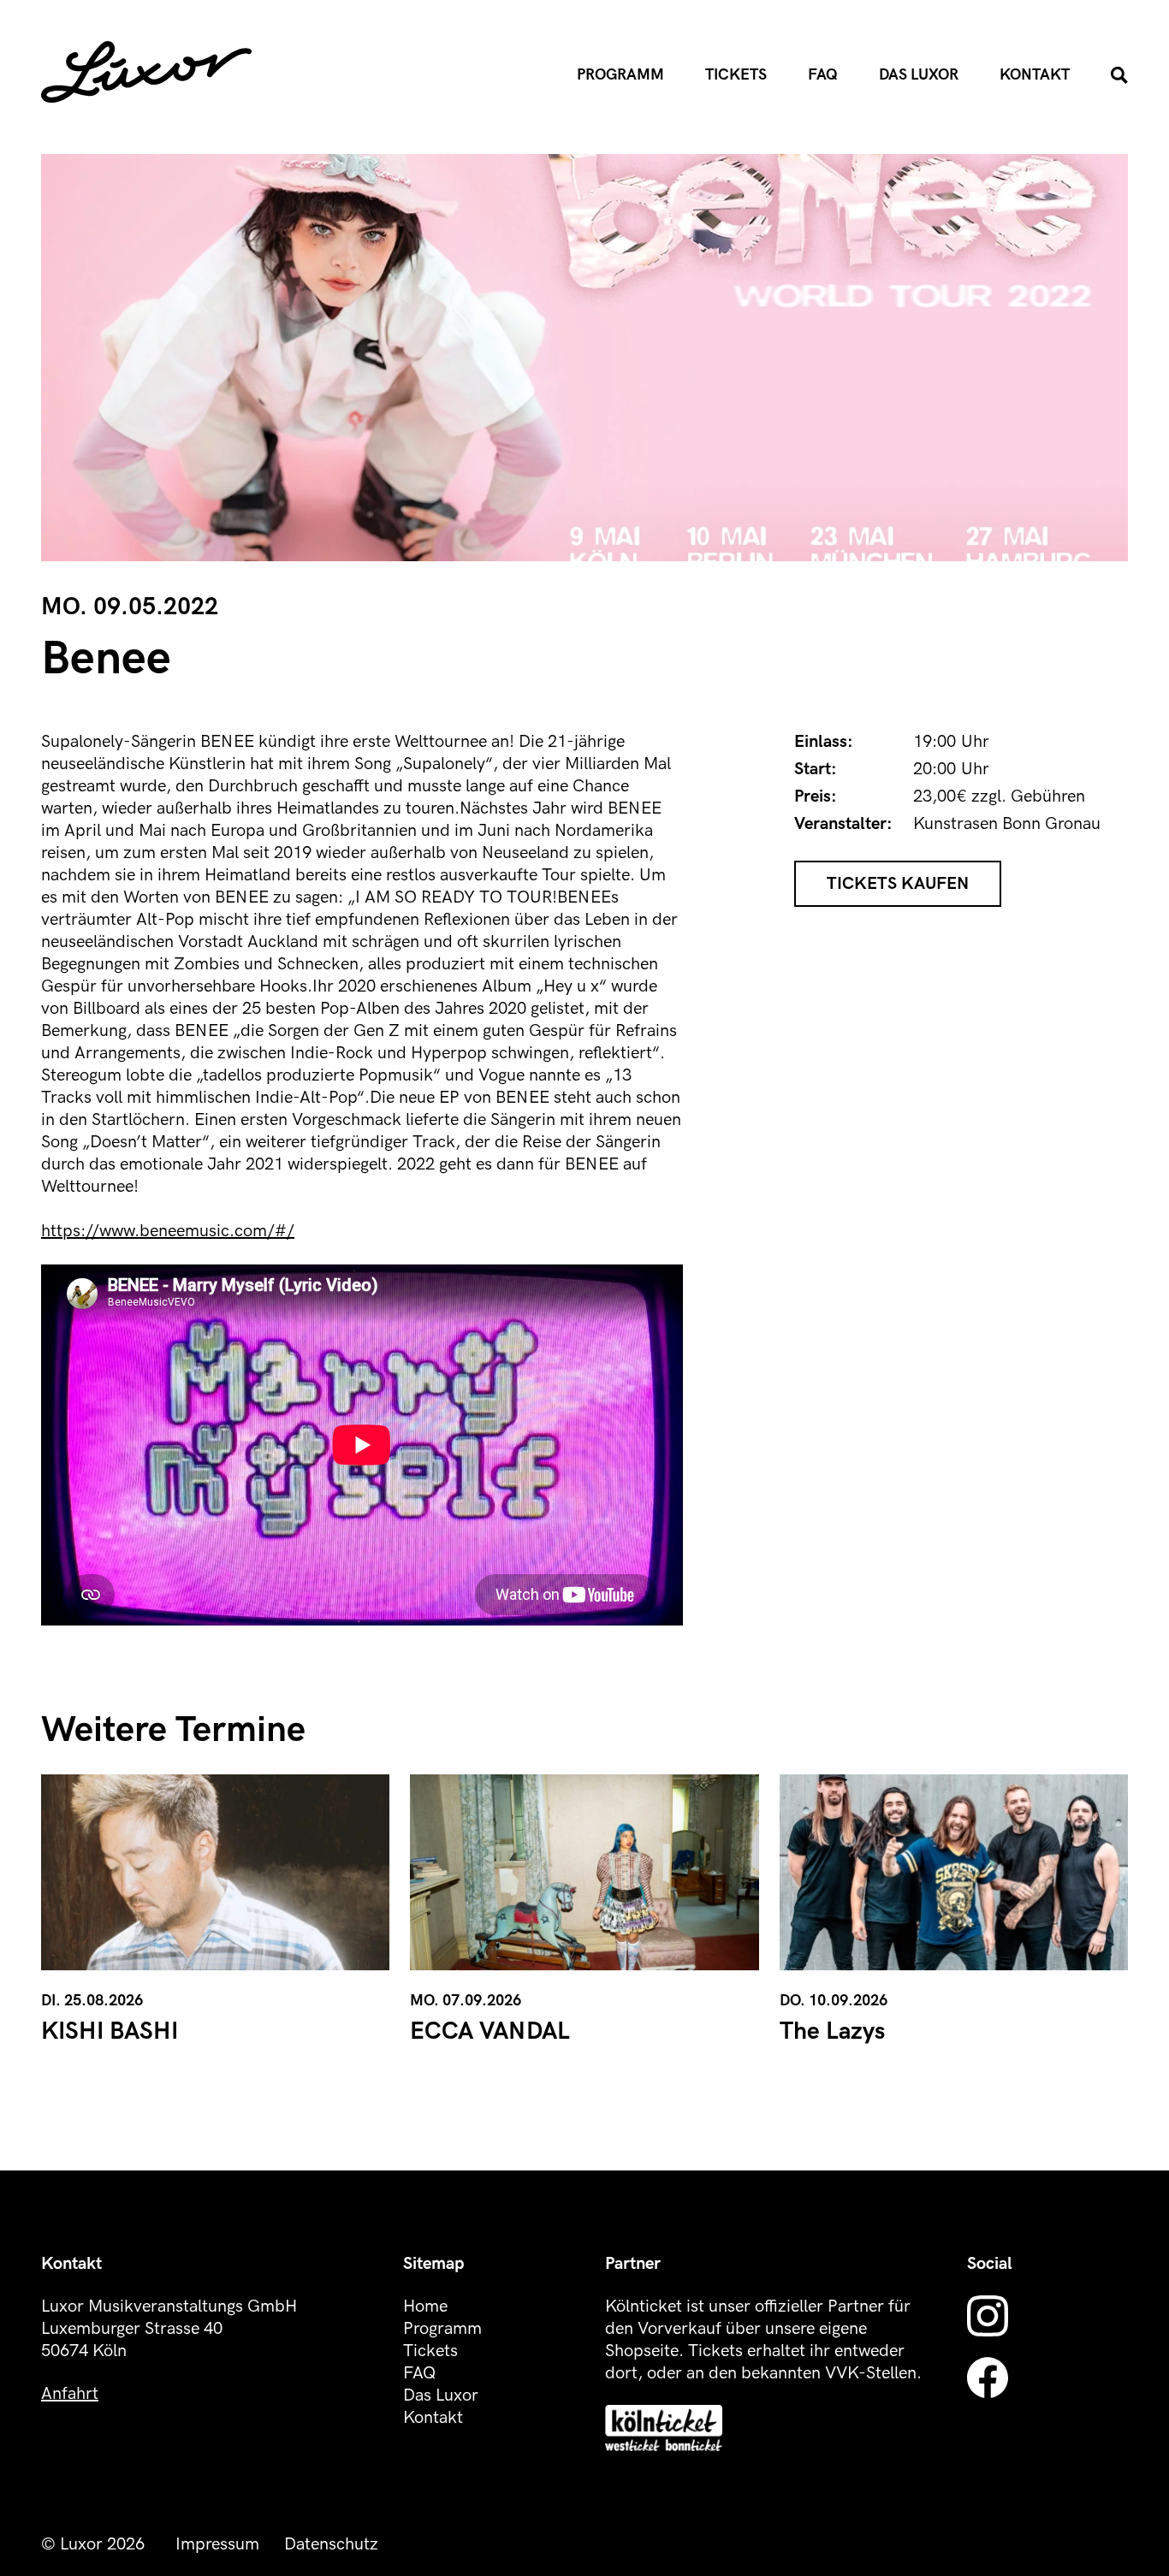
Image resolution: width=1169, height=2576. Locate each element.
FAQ (823, 75)
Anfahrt (70, 2394)
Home (425, 2307)
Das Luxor (919, 75)
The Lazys (832, 2031)
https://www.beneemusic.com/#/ (168, 1231)
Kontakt (1035, 75)
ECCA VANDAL (490, 2031)
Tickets (736, 75)
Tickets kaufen (898, 884)
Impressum (217, 2544)
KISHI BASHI (110, 2031)
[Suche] (1119, 75)
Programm (620, 75)
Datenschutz (331, 2544)
